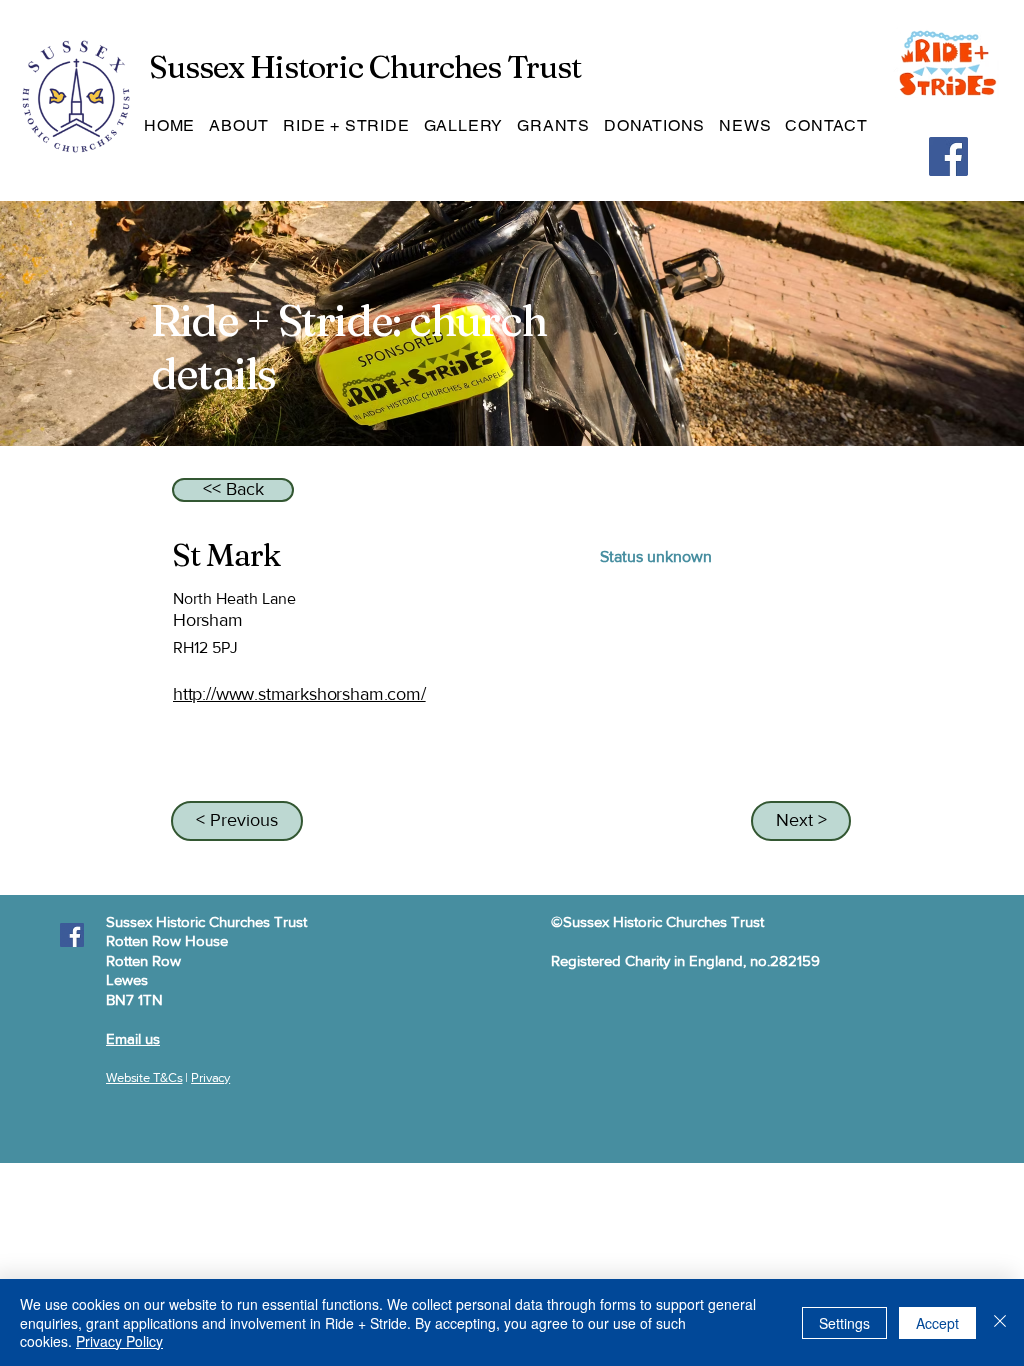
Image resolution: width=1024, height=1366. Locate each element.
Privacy (210, 1077)
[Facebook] (948, 156)
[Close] (1000, 1322)
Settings (844, 1323)
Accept (937, 1323)
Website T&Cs (144, 1077)
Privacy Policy (119, 1341)
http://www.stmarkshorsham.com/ (299, 694)
